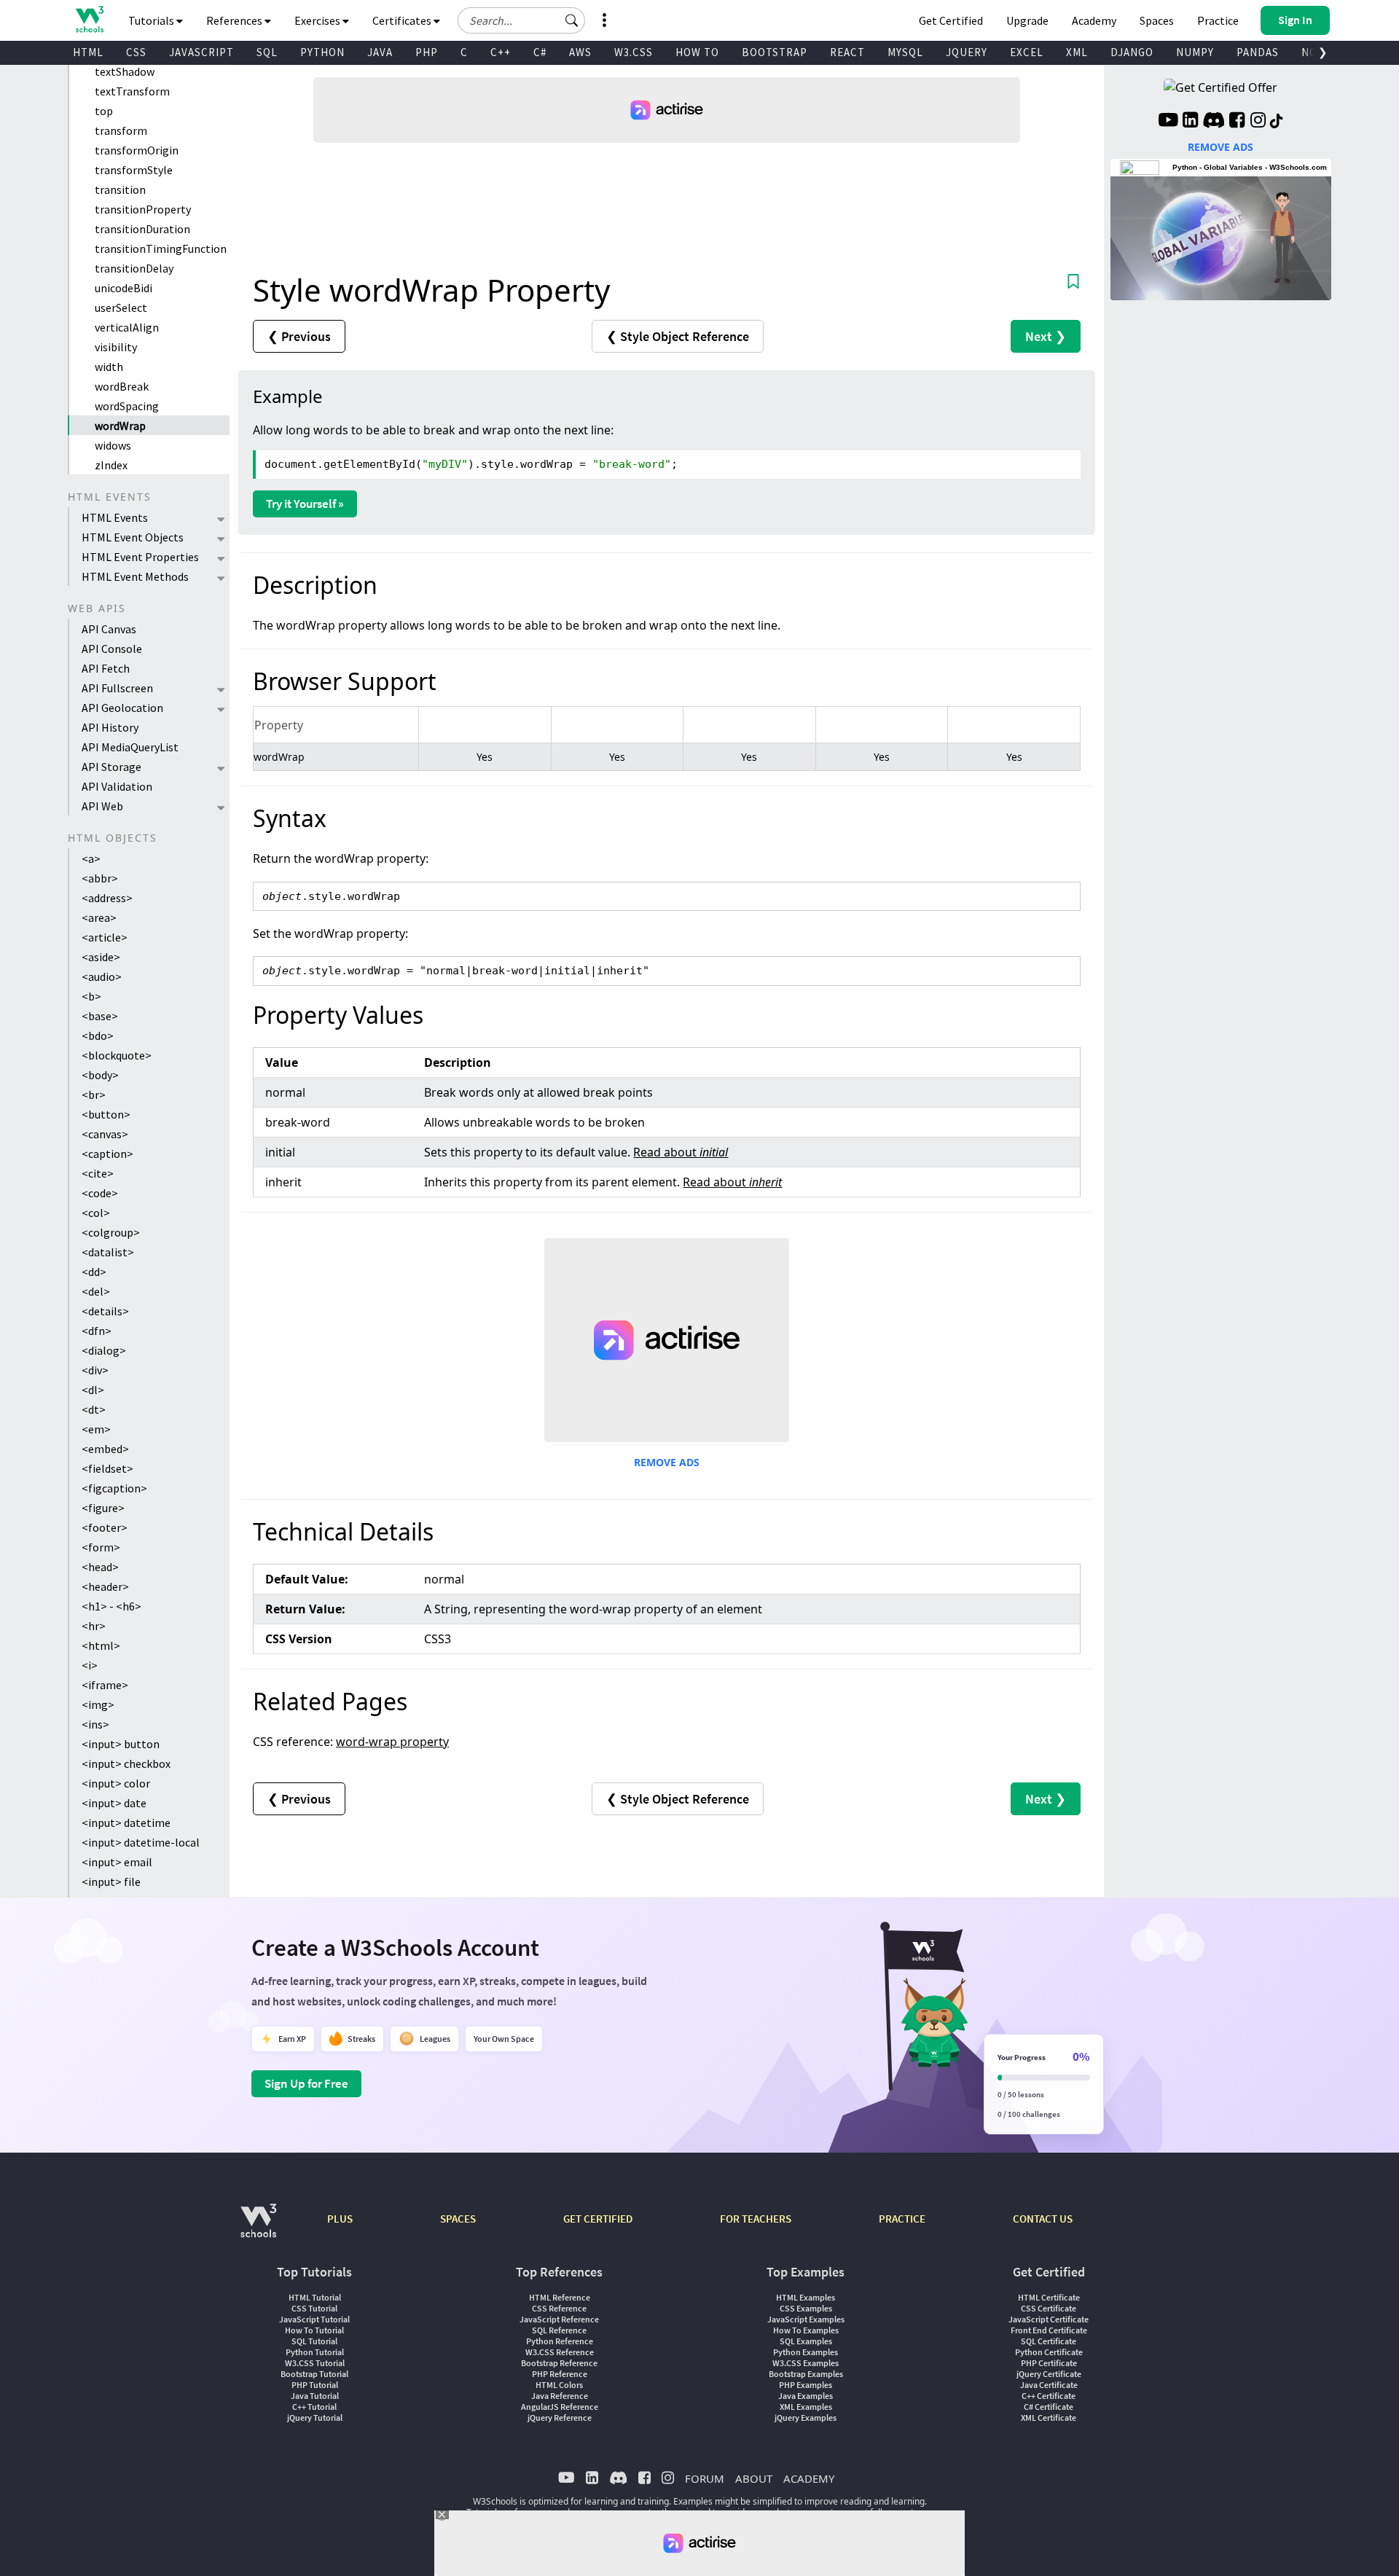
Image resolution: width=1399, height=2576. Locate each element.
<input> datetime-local (141, 1842)
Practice (1218, 20)
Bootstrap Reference (559, 2363)
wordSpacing (127, 406)
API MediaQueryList (130, 747)
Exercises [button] (318, 20)
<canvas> (105, 1134)
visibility (116, 347)
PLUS (340, 2219)
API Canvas (109, 629)
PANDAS (1258, 52)
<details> (105, 1311)
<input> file (111, 1882)
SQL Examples (806, 2341)
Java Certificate (1049, 2385)
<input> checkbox (126, 1763)
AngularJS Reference (560, 2407)
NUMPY (1195, 52)
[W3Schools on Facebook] (1237, 122)
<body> (100, 1075)
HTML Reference (560, 2297)
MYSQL (905, 52)
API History (110, 727)
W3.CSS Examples (806, 2363)
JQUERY (967, 52)
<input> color (116, 1783)
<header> (105, 1586)
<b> (91, 996)
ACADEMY (809, 2478)
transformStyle (134, 170)
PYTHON (322, 52)
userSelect (121, 308)
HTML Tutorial (315, 2297)
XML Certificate (1049, 2418)
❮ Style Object (678, 336)
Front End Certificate (1049, 2330)
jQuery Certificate (1049, 2374)
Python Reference (560, 2341)
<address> (107, 898)
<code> (100, 1193)
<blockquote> (117, 1055)
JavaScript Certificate (1049, 2319)
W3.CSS (634, 52)
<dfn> (97, 1331)
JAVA (380, 52)
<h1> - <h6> (111, 1606)
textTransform (132, 91)
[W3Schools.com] (258, 2228)
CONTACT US (1043, 2219)
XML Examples (806, 2407)
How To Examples (806, 2330)
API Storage (111, 767)
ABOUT (754, 2478)
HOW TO (697, 52)
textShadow (125, 71)
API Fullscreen (117, 688)
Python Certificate (1049, 2352)
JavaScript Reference (559, 2319)
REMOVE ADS (667, 1462)
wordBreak (122, 386)
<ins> (95, 1724)
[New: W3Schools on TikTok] (1277, 122)
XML (1077, 52)
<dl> (93, 1390)
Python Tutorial (315, 2352)
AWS (580, 52)
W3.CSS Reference (560, 2352)
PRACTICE (902, 2219)
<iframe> (105, 1685)
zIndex (111, 465)
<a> (91, 858)
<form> (101, 1547)
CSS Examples (806, 2308)
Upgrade (1027, 20)
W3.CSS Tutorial (315, 2363)
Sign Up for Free (306, 2083)
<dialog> (104, 1350)
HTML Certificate (1049, 2297)
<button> (106, 1114)
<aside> (101, 957)
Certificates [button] (403, 20)
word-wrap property (392, 1742)
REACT (847, 52)
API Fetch (106, 668)
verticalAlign (127, 327)
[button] (572, 20)
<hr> (94, 1626)
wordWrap (120, 426)
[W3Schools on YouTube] (1168, 122)
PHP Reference (560, 2374)
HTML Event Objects (133, 537)
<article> (105, 937)
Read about (681, 1152)
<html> (101, 1645)
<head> (100, 1567)
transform (121, 130)
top (104, 111)
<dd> (94, 1272)
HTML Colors (559, 2385)
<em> (96, 1429)
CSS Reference (559, 2308)
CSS (136, 52)
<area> (99, 917)
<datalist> (108, 1252)
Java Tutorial (315, 2396)
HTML (88, 52)
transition (120, 189)
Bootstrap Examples (806, 2374)
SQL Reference (559, 2330)
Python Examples (806, 2352)
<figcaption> (114, 1488)
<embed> (105, 1449)
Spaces (1157, 20)
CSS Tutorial (314, 2308)
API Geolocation (122, 708)
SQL (267, 52)
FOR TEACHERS (756, 2219)
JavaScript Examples (806, 2319)
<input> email (117, 1862)
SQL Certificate (1049, 2341)
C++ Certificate (1049, 2396)
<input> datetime (126, 1823)
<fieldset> (107, 1468)
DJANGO (1132, 52)
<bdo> (98, 1036)
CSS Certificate (1049, 2308)
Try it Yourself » (305, 504)
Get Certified (951, 20)
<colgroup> (111, 1232)
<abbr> (100, 878)
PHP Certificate (1049, 2363)
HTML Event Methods (135, 576)
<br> (94, 1095)
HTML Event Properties (140, 557)
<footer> (105, 1527)
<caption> (107, 1154)
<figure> (103, 1508)
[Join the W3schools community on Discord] (1214, 122)
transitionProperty (143, 209)
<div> (95, 1370)
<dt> (94, 1409)
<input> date (114, 1803)
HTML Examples (806, 2297)
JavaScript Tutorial (314, 2319)
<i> (90, 1665)
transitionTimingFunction (161, 248)
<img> (98, 1704)
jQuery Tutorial (315, 2418)
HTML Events (115, 517)
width (109, 367)
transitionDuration (142, 229)
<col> (96, 1213)
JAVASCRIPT (201, 52)
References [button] (235, 20)
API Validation (117, 786)
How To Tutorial (314, 2330)
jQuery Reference (560, 2418)
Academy (1094, 20)
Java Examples (806, 2396)
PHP (427, 52)
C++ (501, 52)
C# (540, 52)
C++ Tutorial (314, 2407)
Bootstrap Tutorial (314, 2374)
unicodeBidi (124, 288)
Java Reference (560, 2396)
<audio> (102, 976)
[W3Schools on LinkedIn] (1190, 122)
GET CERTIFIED (598, 2219)
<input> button (121, 1744)
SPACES (458, 2219)
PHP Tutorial (315, 2385)
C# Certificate (1049, 2407)
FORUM (705, 2478)
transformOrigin (137, 150)
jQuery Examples (806, 2418)
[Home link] (89, 19)
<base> (100, 1016)
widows (113, 445)
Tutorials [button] (152, 20)
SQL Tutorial (314, 2341)
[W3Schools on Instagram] (1258, 122)
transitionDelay (134, 268)
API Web (102, 806)
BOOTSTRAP (775, 52)
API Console (112, 649)
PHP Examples (806, 2385)
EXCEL (1027, 52)
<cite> (98, 1173)
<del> (96, 1291)
